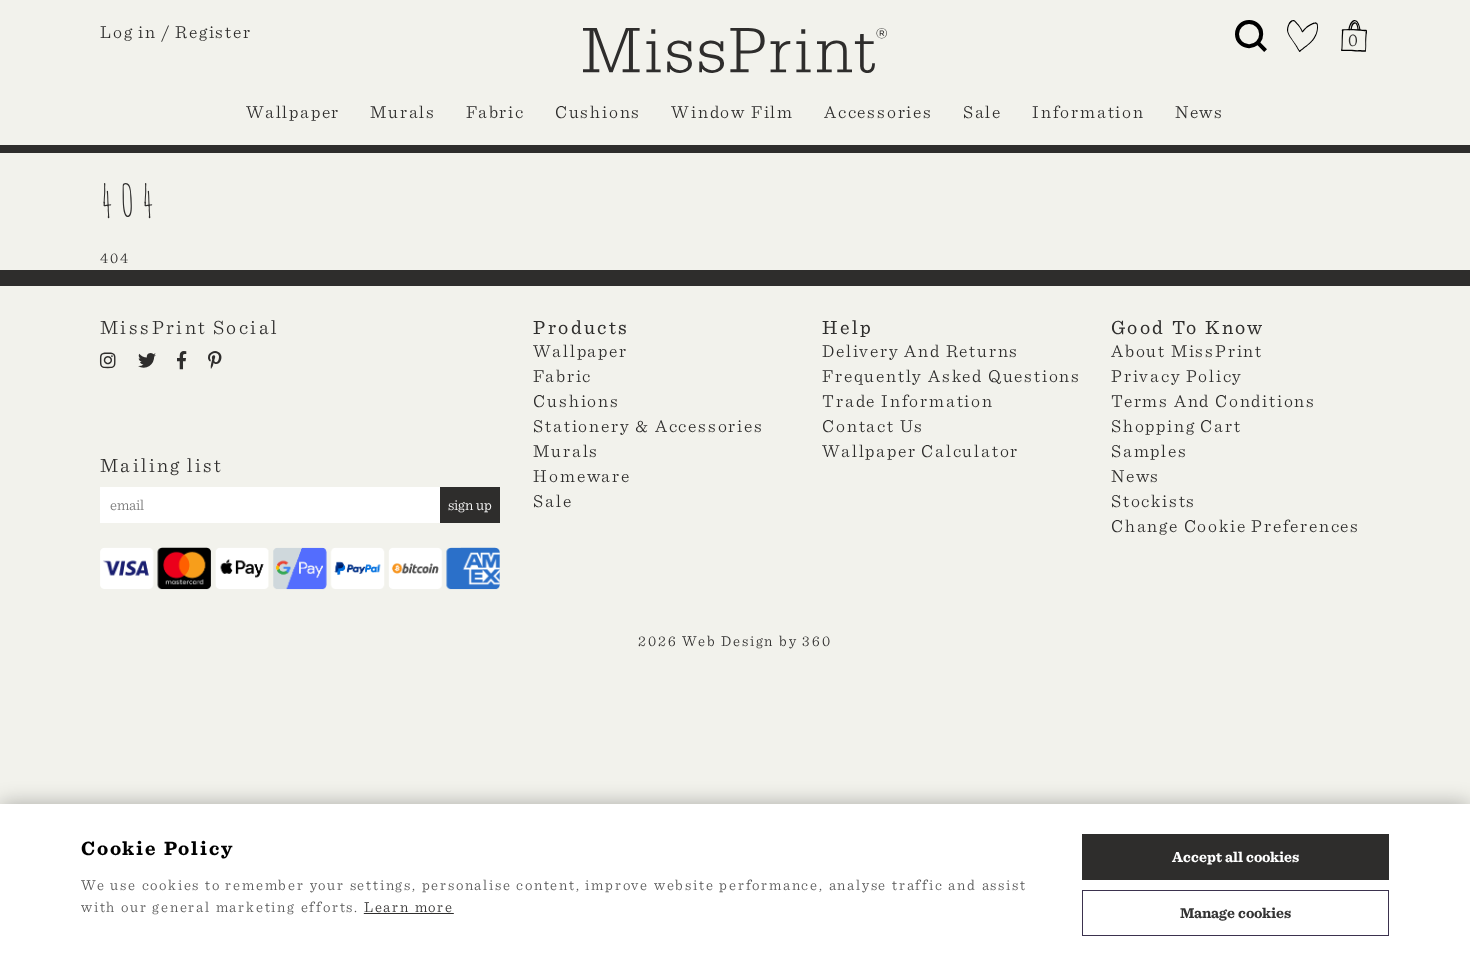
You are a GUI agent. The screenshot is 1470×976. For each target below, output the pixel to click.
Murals (403, 111)
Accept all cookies (1235, 857)
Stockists (1153, 500)
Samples (1149, 450)
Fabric (495, 111)
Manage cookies (1235, 913)
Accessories (878, 111)
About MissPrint (1187, 350)
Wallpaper (293, 111)
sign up (470, 505)
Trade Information (908, 400)
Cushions (598, 111)
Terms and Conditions (1213, 400)
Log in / (135, 31)
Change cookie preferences (1235, 525)
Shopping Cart (1176, 425)
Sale (982, 111)
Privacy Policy (1177, 375)
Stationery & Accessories (648, 425)
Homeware (581, 475)
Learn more (409, 907)
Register (213, 31)
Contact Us (873, 425)
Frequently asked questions (951, 375)
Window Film (732, 111)
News (1199, 111)
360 (816, 641)
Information (1088, 111)
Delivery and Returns (920, 350)
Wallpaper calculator (920, 450)
